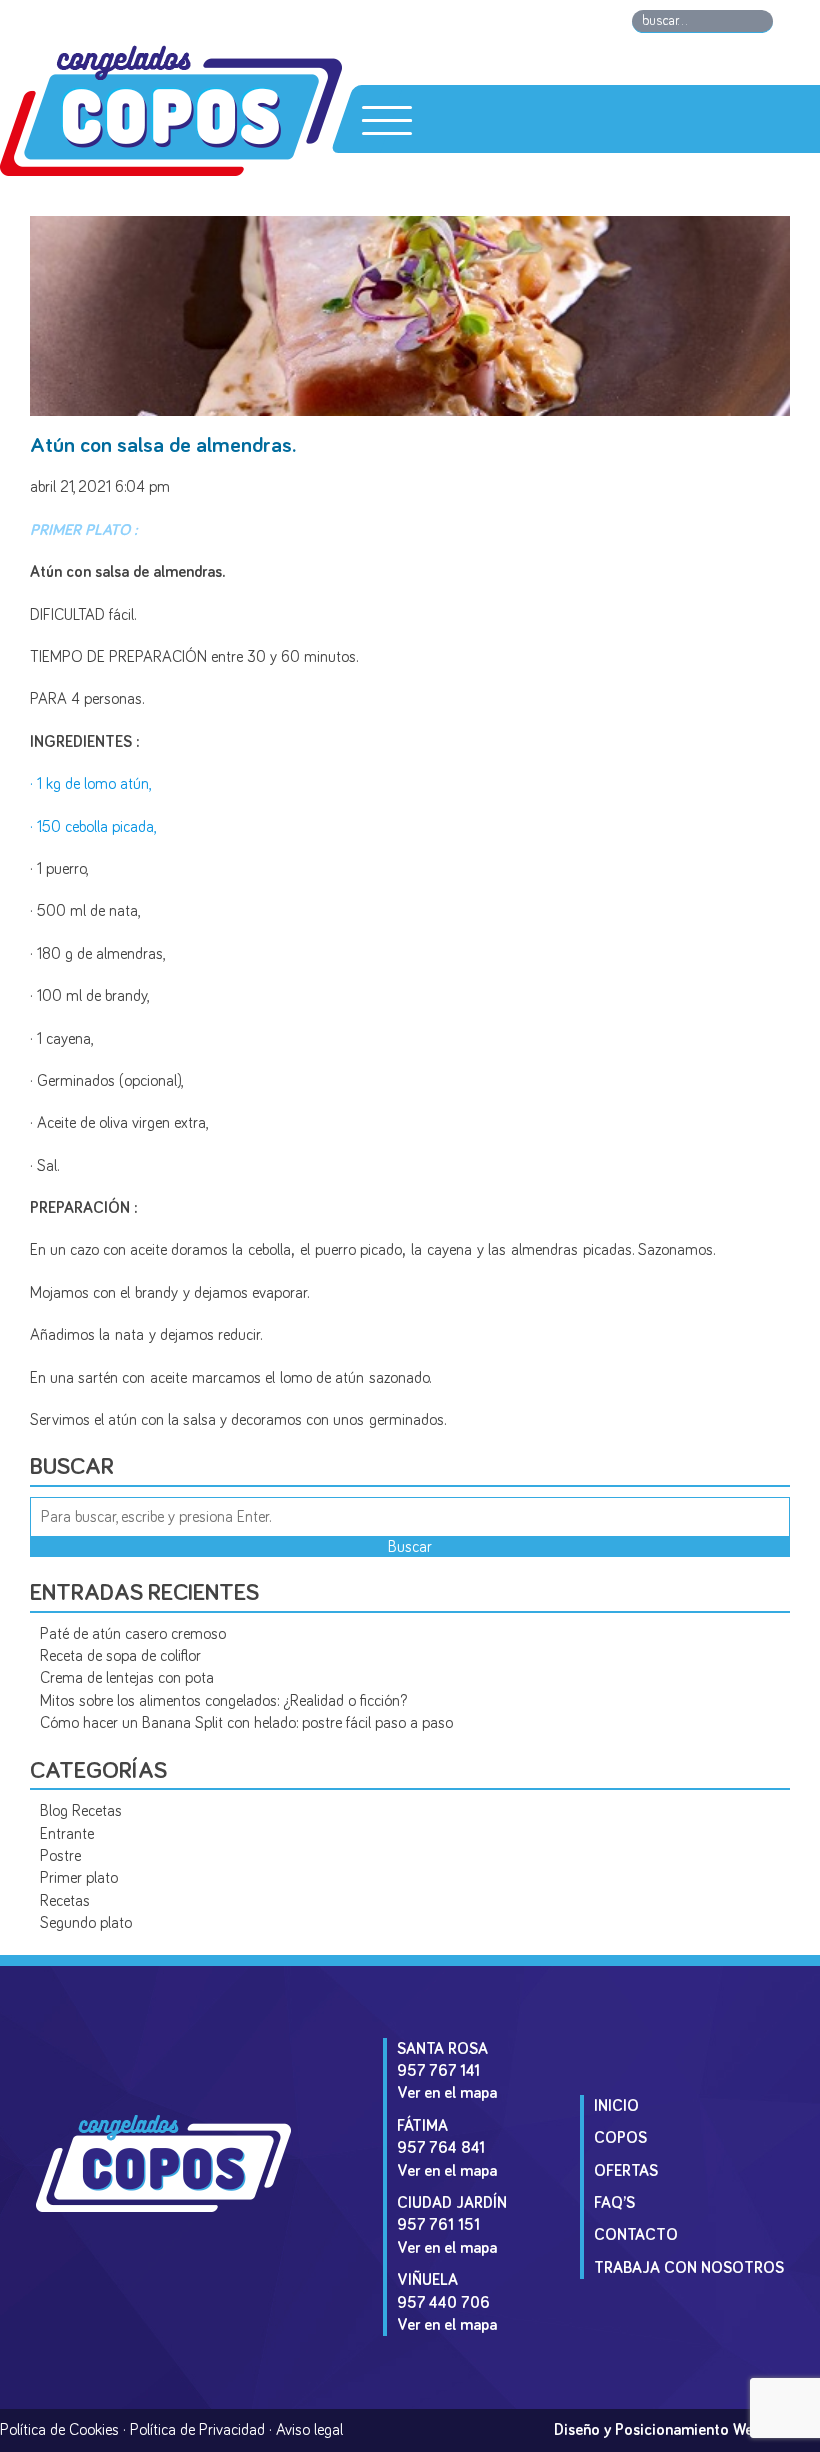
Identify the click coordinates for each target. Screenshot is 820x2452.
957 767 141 (438, 2071)
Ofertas (626, 2171)
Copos (620, 2138)
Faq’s (614, 2203)
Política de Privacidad (197, 2430)
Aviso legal (309, 2430)
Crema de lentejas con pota (127, 1678)
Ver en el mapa (447, 2093)
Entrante (67, 1834)
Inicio (616, 2106)
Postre (60, 1856)
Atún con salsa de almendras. (163, 446)
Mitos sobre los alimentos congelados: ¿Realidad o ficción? (223, 1701)
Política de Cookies (59, 2430)
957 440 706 (443, 2303)
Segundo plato (86, 1923)
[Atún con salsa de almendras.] (410, 408)
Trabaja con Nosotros (689, 2268)
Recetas (65, 1901)
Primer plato (79, 1878)
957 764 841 (441, 2148)
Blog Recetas (81, 1811)
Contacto (636, 2235)
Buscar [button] (410, 1547)
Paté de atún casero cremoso (133, 1634)
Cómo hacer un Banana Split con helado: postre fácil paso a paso (246, 1723)
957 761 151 (438, 2225)
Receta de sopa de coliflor (120, 1656)
